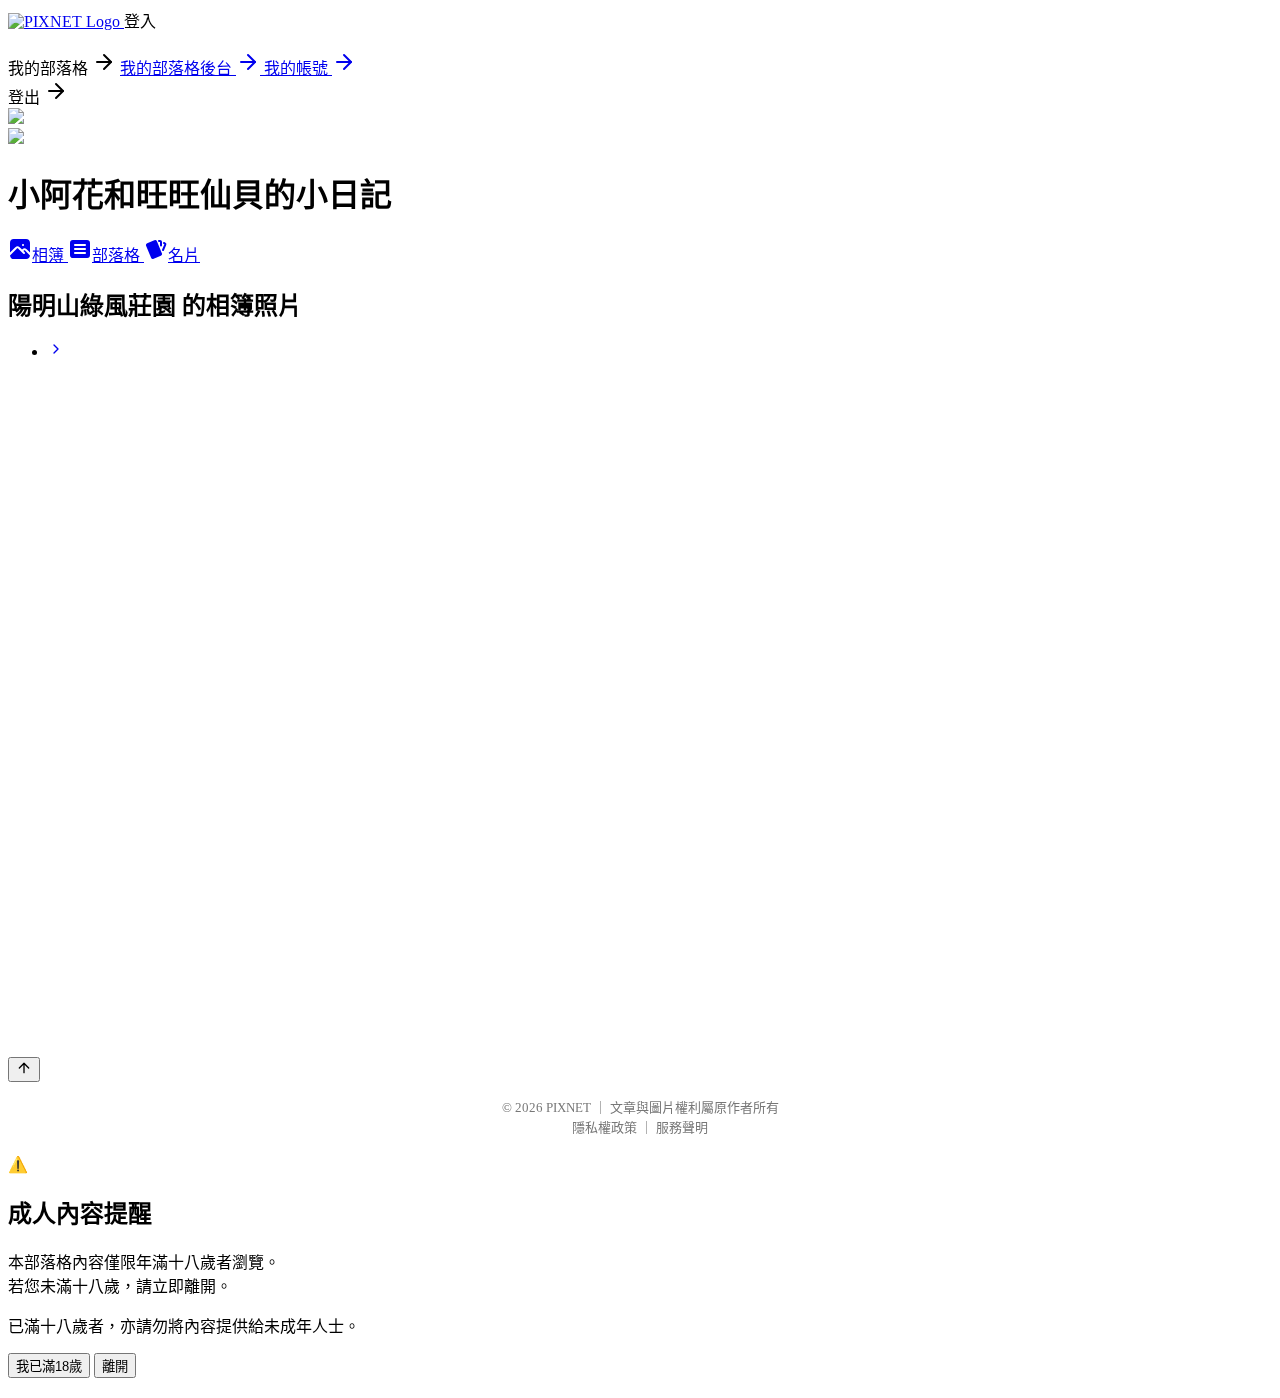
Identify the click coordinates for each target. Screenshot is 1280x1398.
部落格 (118, 255)
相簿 (50, 255)
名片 (184, 255)
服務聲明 (682, 1127)
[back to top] (24, 1069)
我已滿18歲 (49, 1366)
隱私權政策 (604, 1127)
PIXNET (568, 1107)
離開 (115, 1366)
